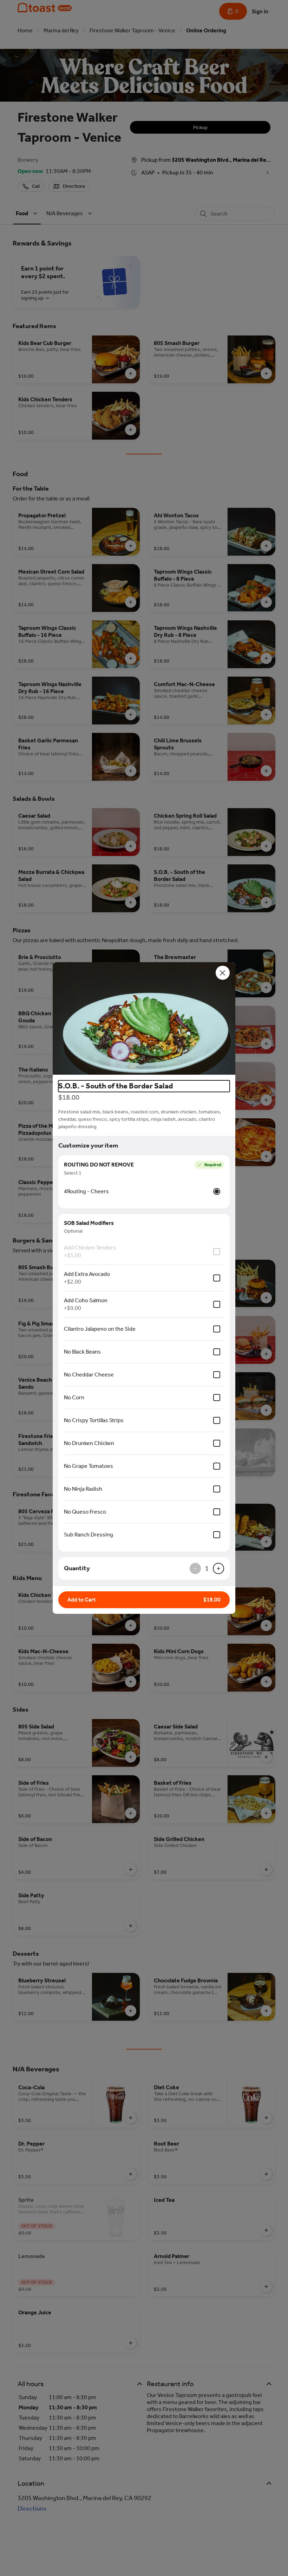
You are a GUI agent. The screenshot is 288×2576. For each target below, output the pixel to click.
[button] (144, 1018)
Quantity (77, 1568)
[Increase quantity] (218, 1568)
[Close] (223, 973)
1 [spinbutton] (207, 1568)
